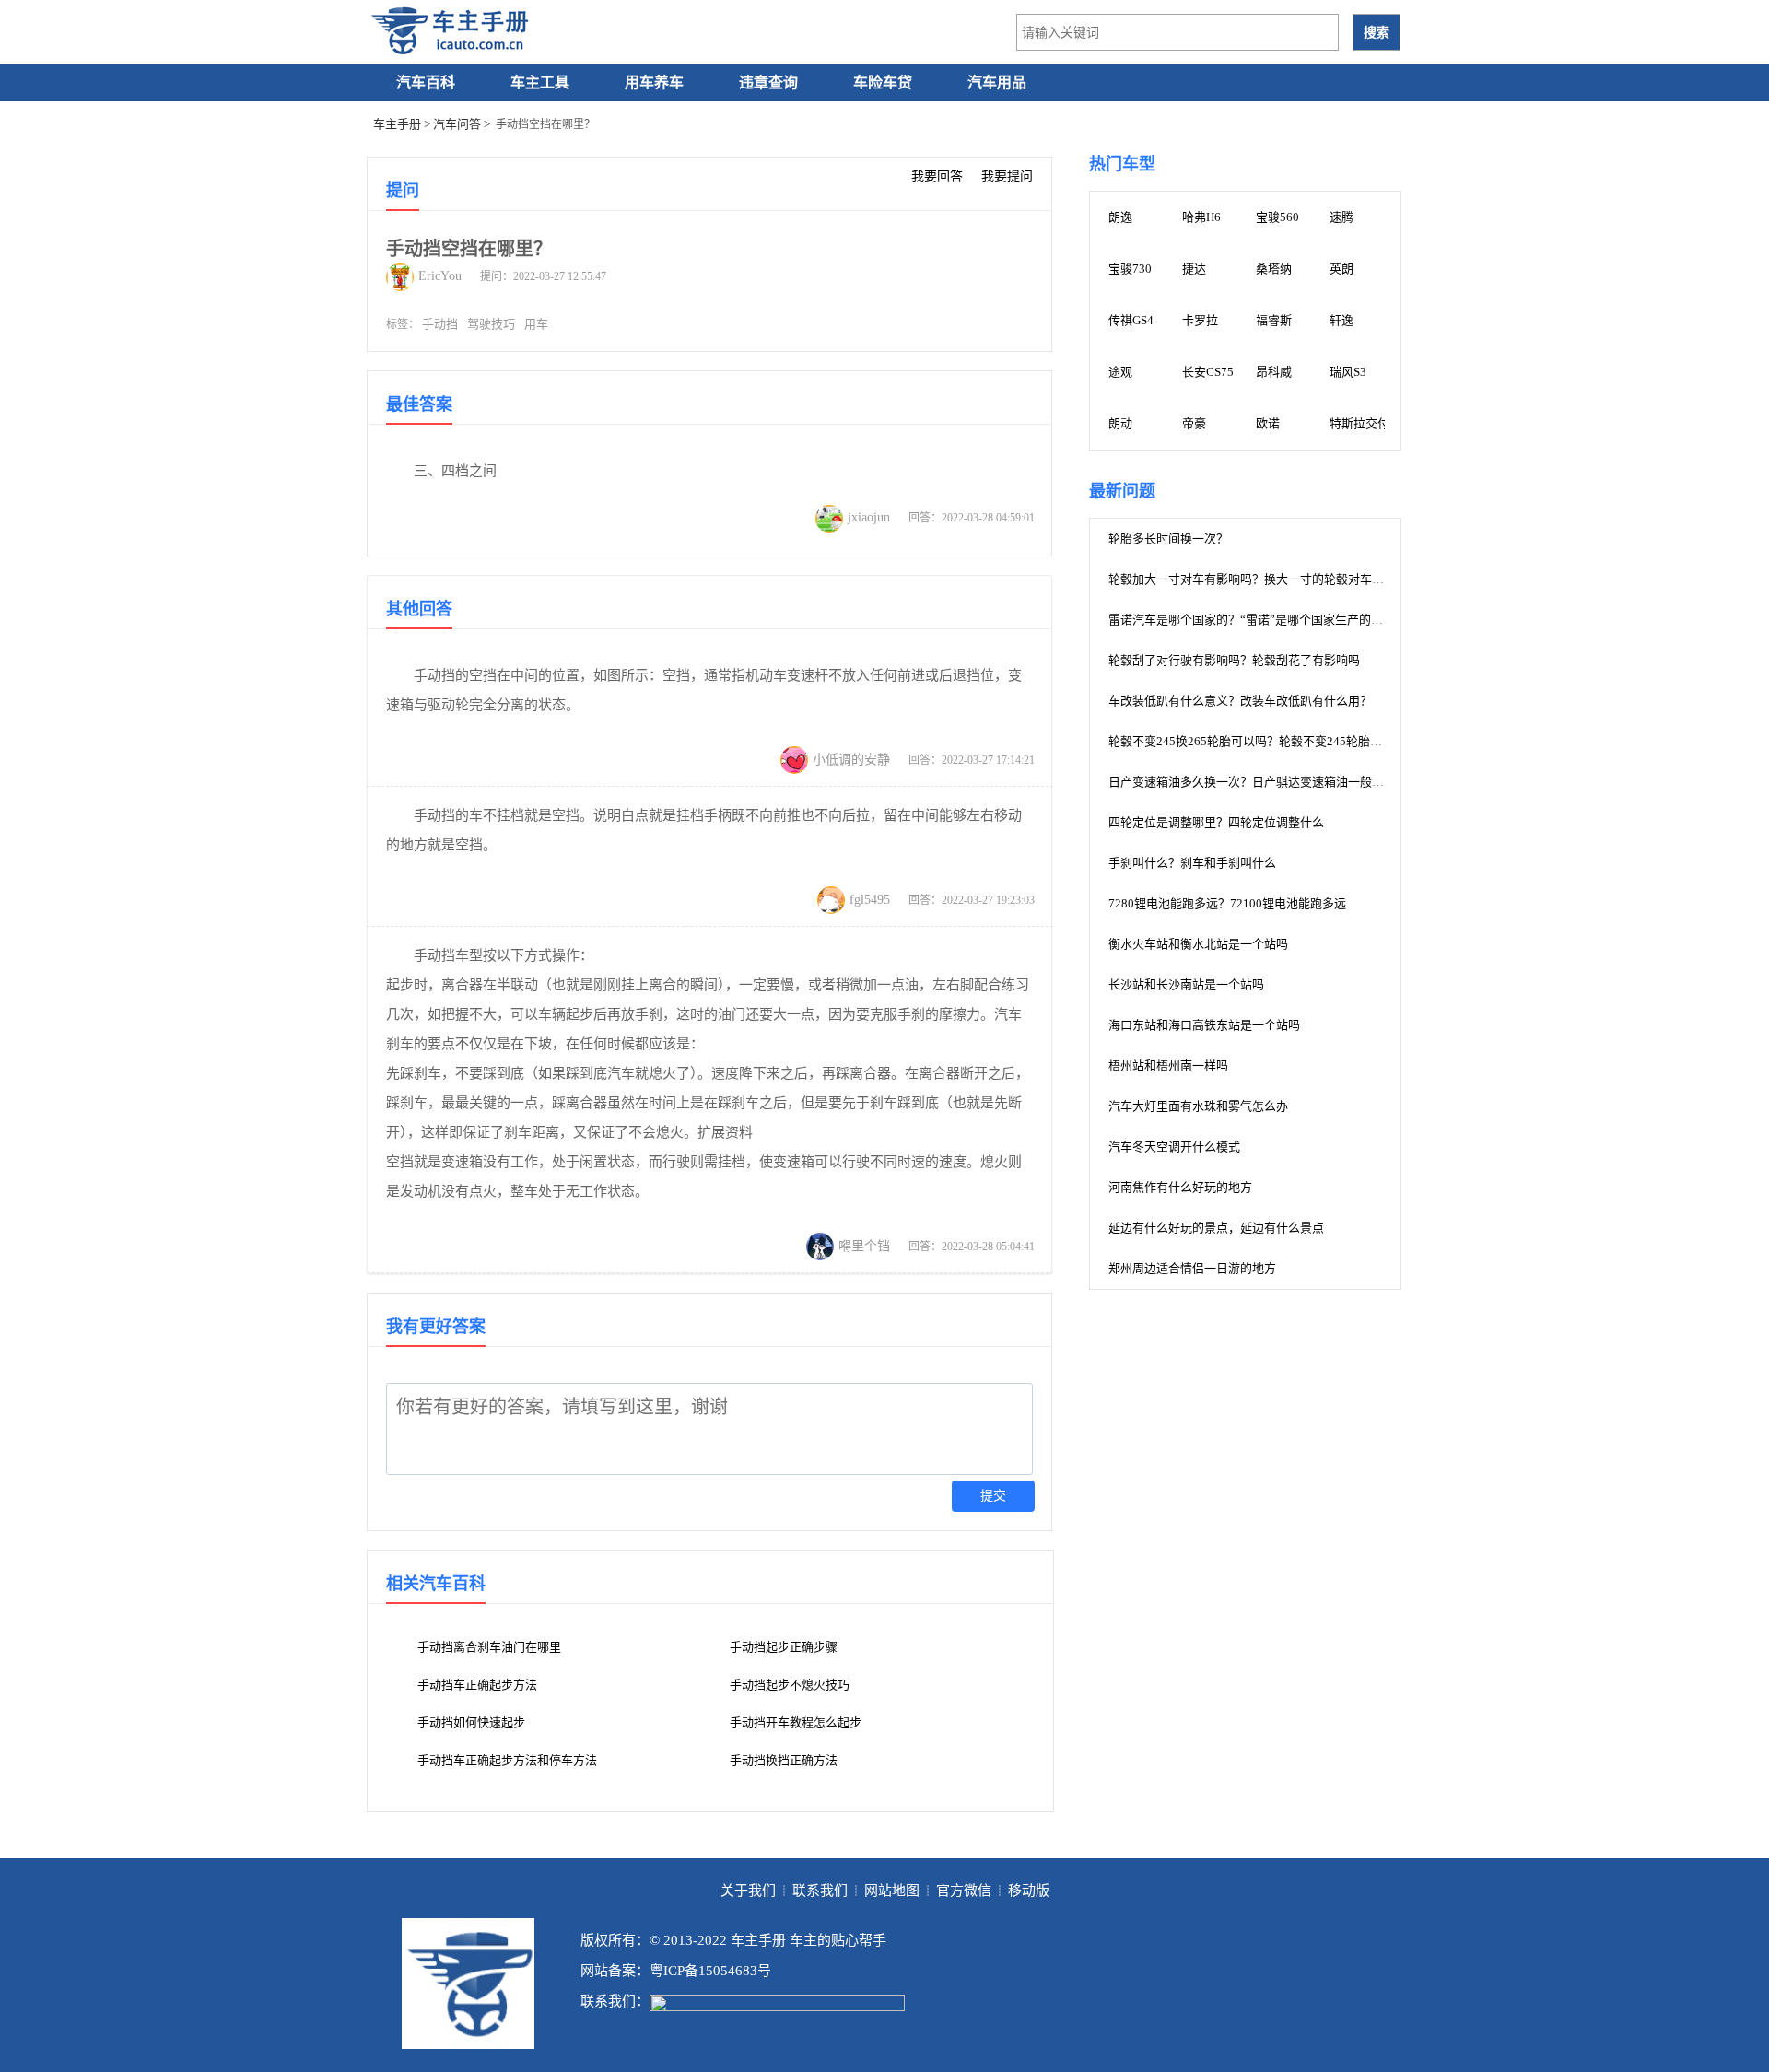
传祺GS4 (1131, 320)
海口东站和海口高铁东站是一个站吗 (1204, 1025)
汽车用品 (997, 82)
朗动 (1120, 423)
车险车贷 (883, 82)
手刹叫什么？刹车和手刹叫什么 (1192, 863)
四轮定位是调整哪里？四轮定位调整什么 (1216, 822)
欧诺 (1268, 423)
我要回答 (937, 176)
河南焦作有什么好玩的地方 (1180, 1187)
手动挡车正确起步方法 (477, 1685)
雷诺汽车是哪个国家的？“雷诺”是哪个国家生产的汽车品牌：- (1271, 620)
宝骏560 (1277, 217)
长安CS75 (1208, 372)
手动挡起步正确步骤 (784, 1647)
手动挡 (440, 324)
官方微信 (964, 1891)
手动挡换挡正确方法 (784, 1760)
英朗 (1341, 269)
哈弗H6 (1201, 217)
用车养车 (654, 82)
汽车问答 (457, 124)
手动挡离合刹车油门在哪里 (489, 1647)
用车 (536, 324)
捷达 (1194, 269)
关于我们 (748, 1891)
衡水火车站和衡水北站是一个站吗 (1198, 944)
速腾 (1341, 217)
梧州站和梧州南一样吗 (1168, 1065)
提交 (993, 1496)
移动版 (1029, 1891)
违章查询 (768, 82)
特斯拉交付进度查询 (1383, 423)
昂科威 (1274, 372)
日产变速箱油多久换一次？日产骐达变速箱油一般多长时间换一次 (1282, 782)
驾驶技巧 (491, 324)
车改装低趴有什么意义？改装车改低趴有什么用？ (1240, 701)
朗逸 (1120, 217)
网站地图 (892, 1891)
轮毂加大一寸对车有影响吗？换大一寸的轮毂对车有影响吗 (1264, 579)
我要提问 (1007, 176)
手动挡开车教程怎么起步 (796, 1722)
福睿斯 (1274, 320)
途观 (1120, 372)
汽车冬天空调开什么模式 (1174, 1147)
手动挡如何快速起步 (471, 1722)
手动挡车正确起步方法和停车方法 (507, 1760)
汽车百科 (426, 82)
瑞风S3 (1348, 372)
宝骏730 (1130, 269)
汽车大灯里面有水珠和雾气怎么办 (1198, 1106)
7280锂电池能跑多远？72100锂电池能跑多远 (1227, 903)
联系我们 (820, 1891)
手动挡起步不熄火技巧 (790, 1685)
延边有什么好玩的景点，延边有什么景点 (1216, 1228)
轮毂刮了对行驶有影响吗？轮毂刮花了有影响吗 (1234, 660)
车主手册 (397, 124)
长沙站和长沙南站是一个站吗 (1186, 984)
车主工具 (540, 82)
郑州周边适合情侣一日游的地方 (1192, 1268)
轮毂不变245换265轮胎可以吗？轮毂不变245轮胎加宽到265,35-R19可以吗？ (1311, 741)
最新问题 (1122, 491)
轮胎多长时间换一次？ (1168, 538)
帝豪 (1194, 423)
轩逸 (1341, 320)
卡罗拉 (1200, 320)
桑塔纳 (1274, 269)
